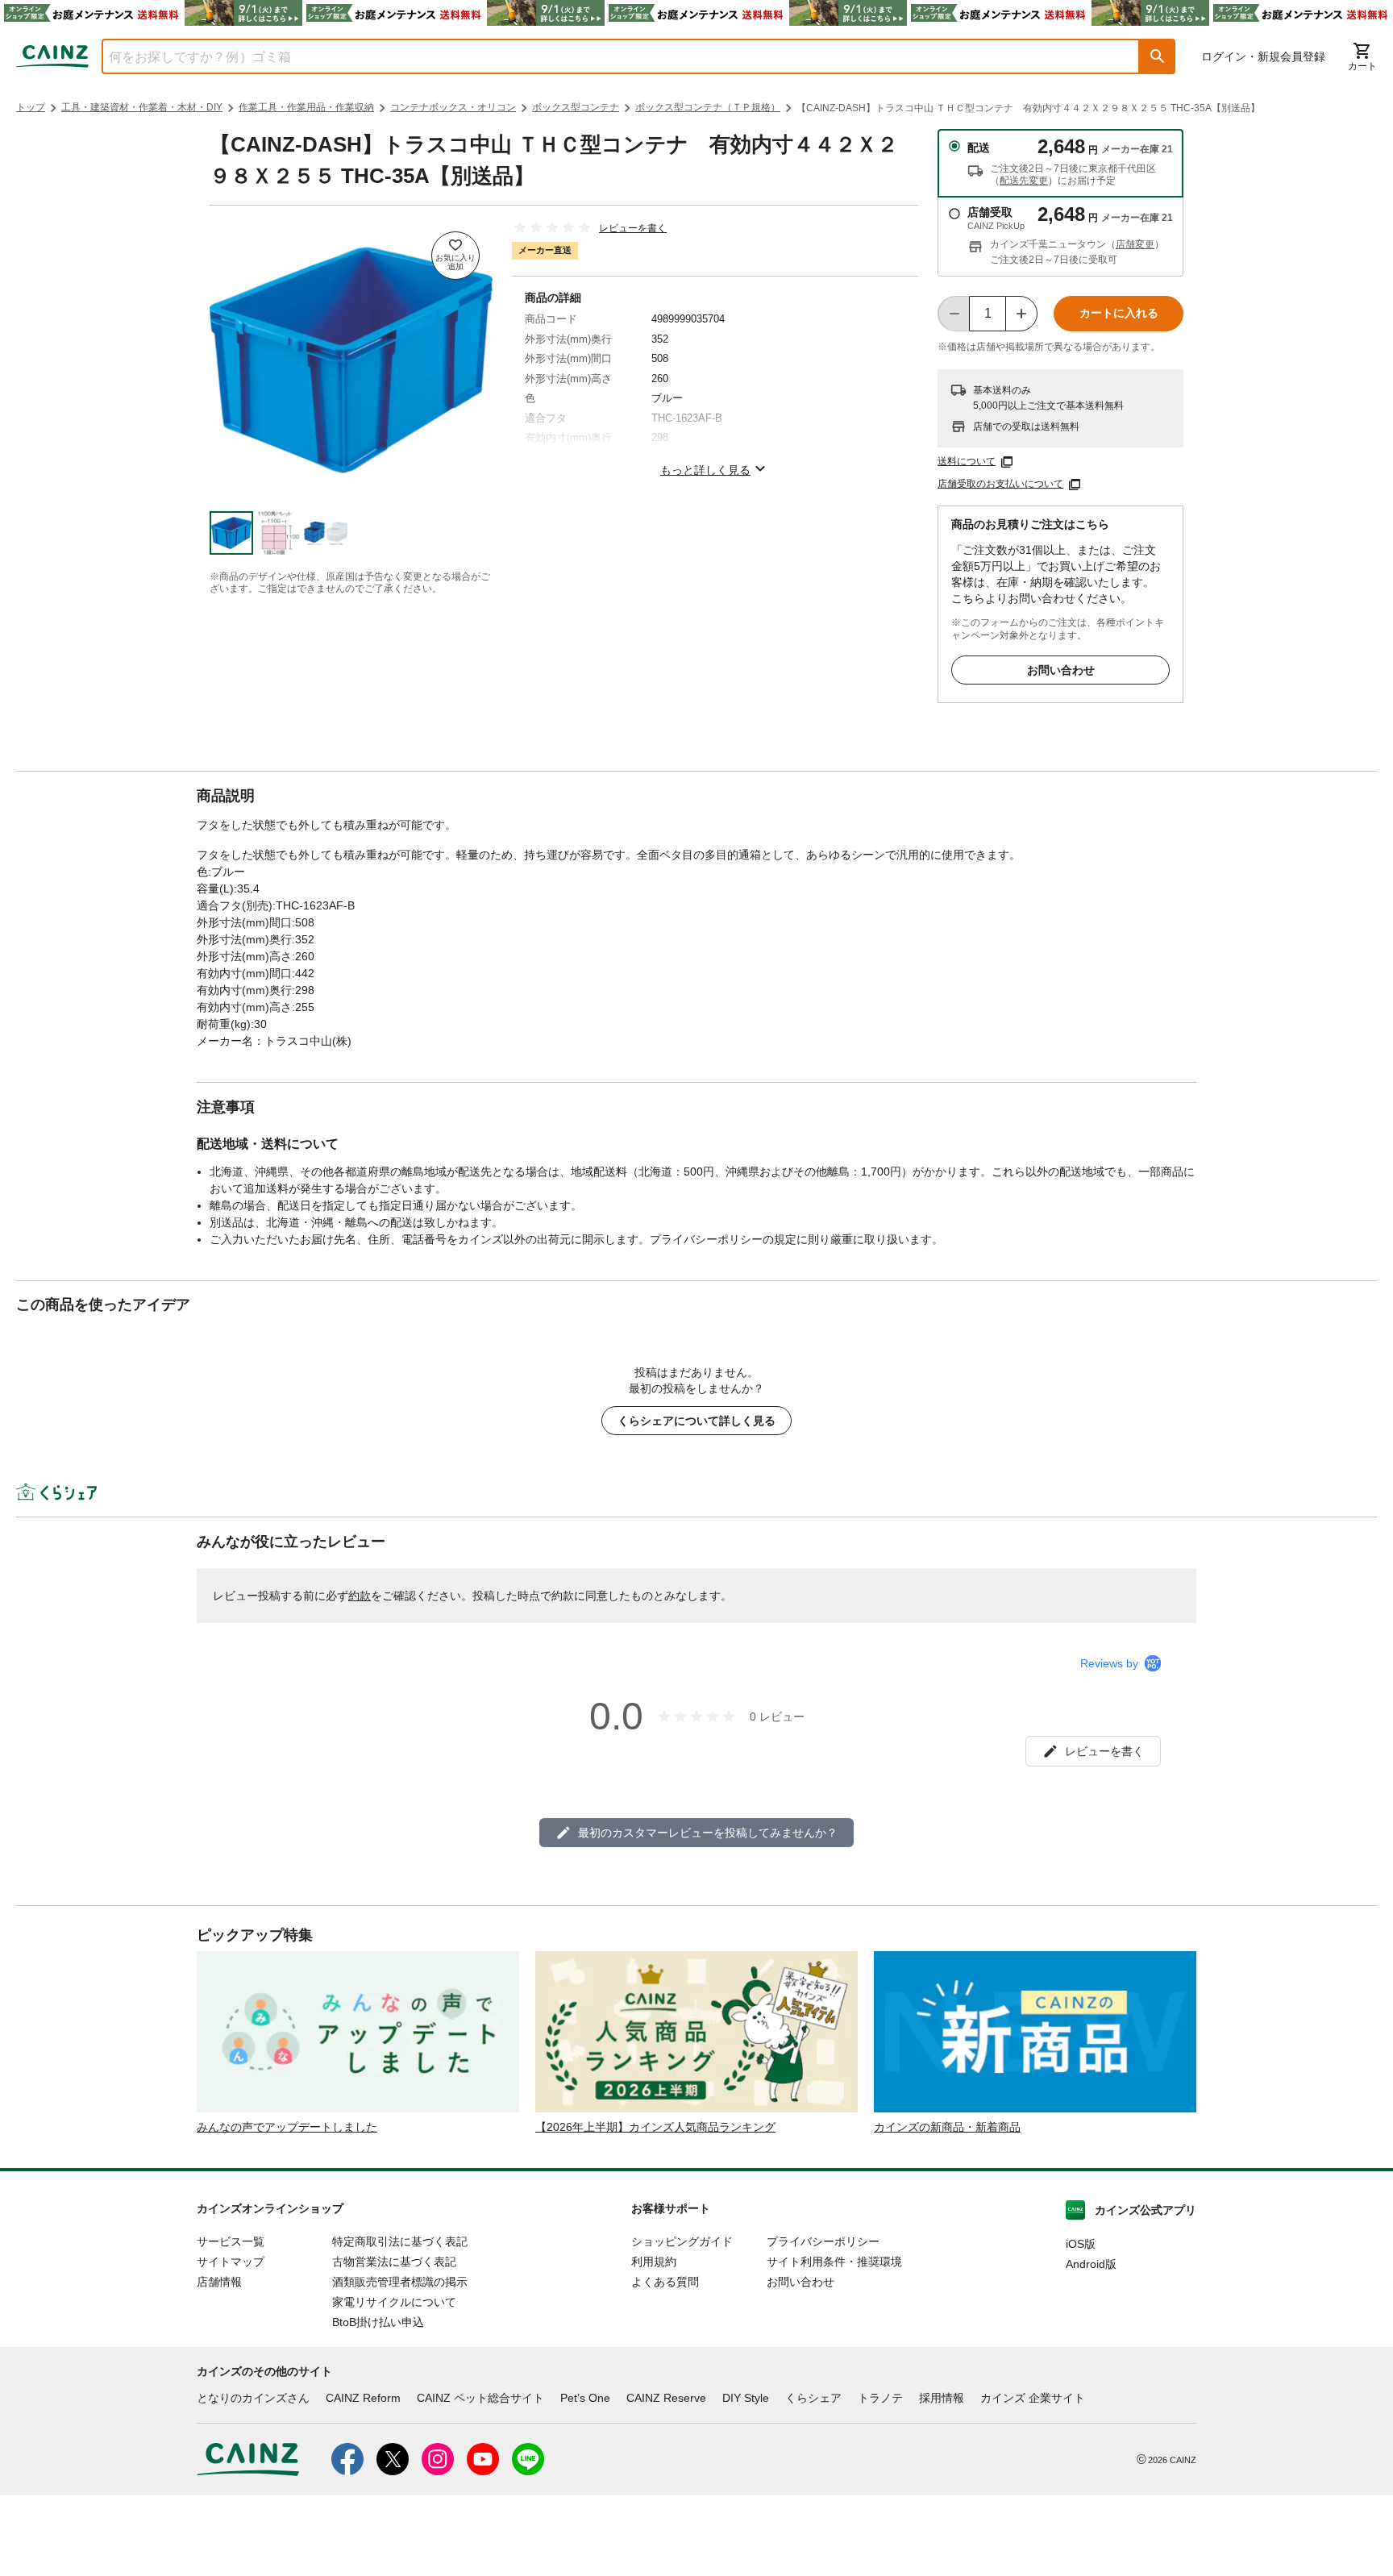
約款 (360, 1596)
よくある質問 (665, 2282)
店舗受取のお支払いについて (1000, 484)
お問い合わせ (1061, 670)
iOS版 (1081, 2244)
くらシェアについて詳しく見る (696, 1421)
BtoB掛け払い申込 (378, 2322)
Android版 (1091, 2264)
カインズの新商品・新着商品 (947, 2127)
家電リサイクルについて (394, 2302)
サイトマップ (231, 2262)
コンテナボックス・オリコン (453, 107)
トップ (31, 107)
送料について (967, 461)
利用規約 (654, 2262)
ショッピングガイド (682, 2241)
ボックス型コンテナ (576, 107)
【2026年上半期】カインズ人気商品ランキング (655, 2127)
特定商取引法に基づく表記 (400, 2241)
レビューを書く (633, 228)
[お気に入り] (455, 256)
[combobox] (609, 56)
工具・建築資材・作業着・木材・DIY (142, 107)
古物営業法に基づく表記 (394, 2262)
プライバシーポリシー (823, 2241)
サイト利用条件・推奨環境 (834, 2262)
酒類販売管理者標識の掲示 (400, 2282)
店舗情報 (219, 2282)
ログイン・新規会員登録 (1263, 56)
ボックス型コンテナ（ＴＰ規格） (708, 107)
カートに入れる (1119, 313)
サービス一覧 (231, 2241)
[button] (1158, 56)
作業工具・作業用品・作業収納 (306, 107)
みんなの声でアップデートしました (287, 2127)
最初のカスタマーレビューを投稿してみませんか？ (708, 1833)
